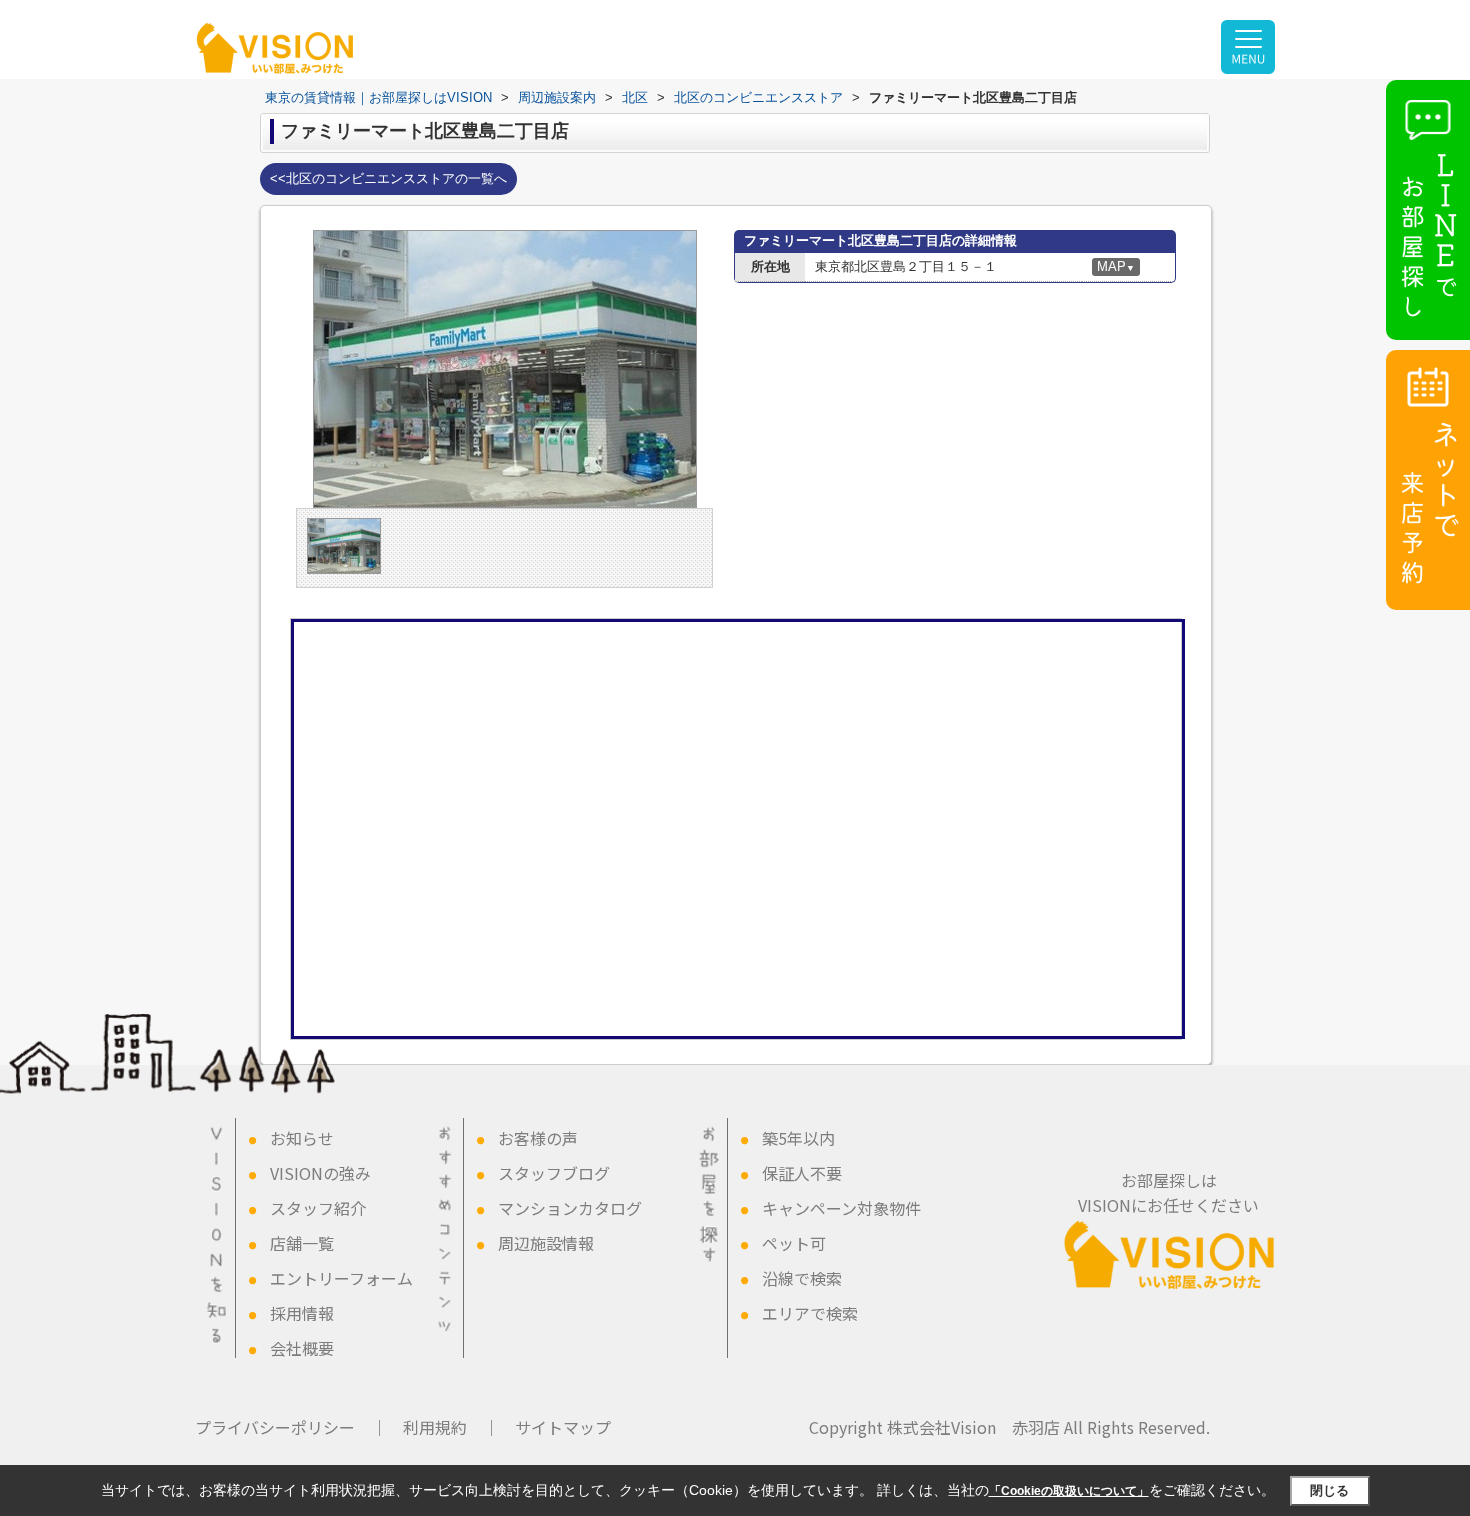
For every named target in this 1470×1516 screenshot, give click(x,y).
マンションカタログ (570, 1208)
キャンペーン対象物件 (841, 1208)
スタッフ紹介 (318, 1208)
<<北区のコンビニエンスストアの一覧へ (388, 178)
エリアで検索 (810, 1313)
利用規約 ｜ (451, 1427)
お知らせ (302, 1138)
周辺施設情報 (546, 1243)
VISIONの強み (320, 1173)
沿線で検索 (802, 1278)
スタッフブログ (554, 1173)
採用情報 (302, 1313)
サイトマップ (563, 1427)
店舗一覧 (302, 1243)
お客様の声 (538, 1138)
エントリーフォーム (341, 1278)
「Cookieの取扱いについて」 (1069, 1491)
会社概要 (302, 1348)
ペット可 (794, 1243)
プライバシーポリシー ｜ (291, 1427)
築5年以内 (798, 1138)
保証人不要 (802, 1173)
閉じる (1329, 1490)
